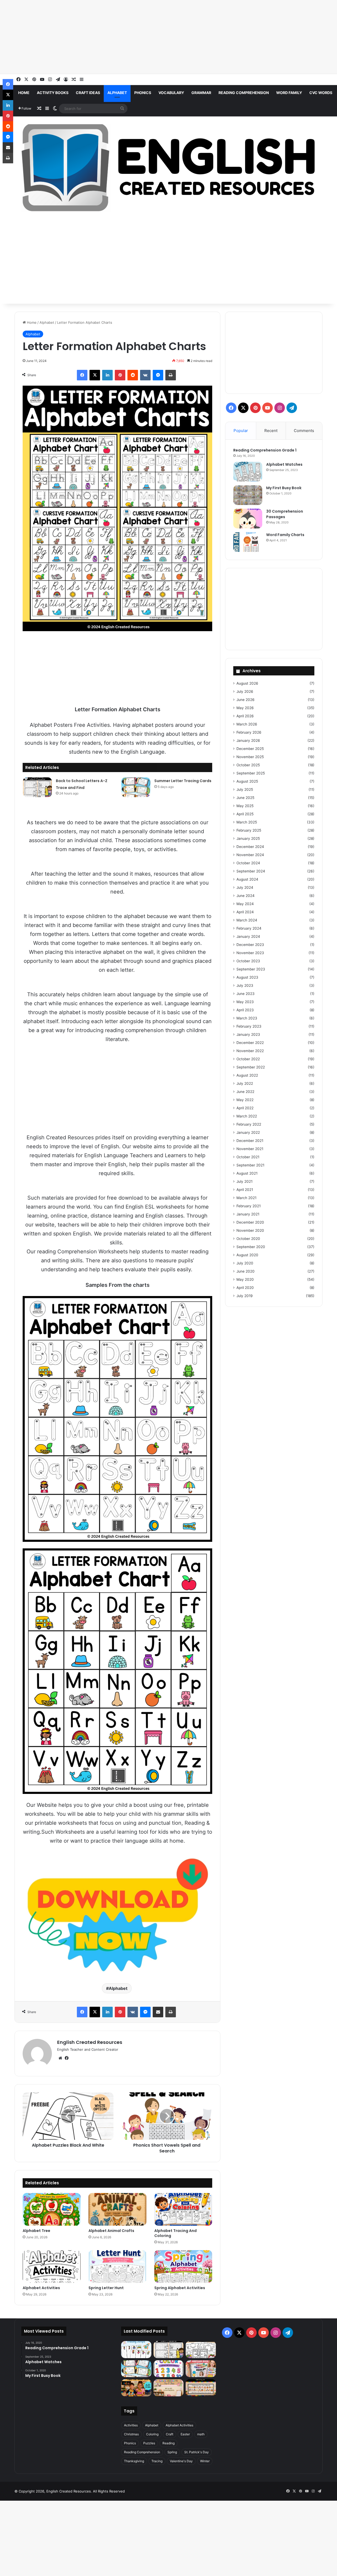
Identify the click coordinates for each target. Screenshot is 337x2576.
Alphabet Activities (41, 2288)
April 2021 (245, 1190)
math (201, 2434)
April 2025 (245, 814)
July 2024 (245, 887)
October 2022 (248, 1059)
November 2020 (250, 1230)
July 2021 (244, 1181)
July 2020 (245, 1263)
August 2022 (247, 1075)
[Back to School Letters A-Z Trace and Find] (37, 787)
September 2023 (251, 969)
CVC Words (321, 93)
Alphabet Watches (284, 464)
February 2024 (249, 928)
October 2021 (248, 1157)
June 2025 (245, 798)
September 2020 (251, 1247)
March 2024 (247, 920)
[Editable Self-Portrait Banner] (201, 2388)
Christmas (131, 2434)
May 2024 (245, 904)
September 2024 (251, 871)
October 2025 (248, 765)
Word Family (289, 93)
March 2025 (247, 822)
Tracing (157, 2461)
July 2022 (245, 1083)
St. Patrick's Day (197, 2452)
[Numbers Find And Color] (168, 2369)
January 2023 (248, 1034)
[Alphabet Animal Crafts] (117, 2209)
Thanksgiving (134, 2461)
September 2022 (251, 1067)
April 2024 (245, 912)
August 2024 (247, 879)
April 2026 (245, 716)
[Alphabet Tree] (52, 2209)
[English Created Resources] (168, 168)
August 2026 (247, 683)
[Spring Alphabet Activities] (183, 2266)
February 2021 (249, 1206)
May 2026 (245, 708)
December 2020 (250, 1222)
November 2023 (250, 953)
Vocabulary (171, 93)
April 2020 (245, 1288)
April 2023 (245, 1010)
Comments (304, 431)
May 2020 (245, 1279)
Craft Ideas (88, 93)
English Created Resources (90, 2042)
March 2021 (246, 1198)
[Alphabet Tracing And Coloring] (183, 2209)
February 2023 (249, 1026)
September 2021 (250, 1165)
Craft (170, 2434)
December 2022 (250, 1043)
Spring (172, 2452)
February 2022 (249, 1124)
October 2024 (248, 863)
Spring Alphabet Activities (180, 2288)
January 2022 (248, 1132)
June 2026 (246, 700)
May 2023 (245, 1002)
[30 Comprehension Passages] (248, 519)
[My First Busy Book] (248, 495)
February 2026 (249, 732)
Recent (271, 431)
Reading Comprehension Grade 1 (265, 450)
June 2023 (246, 994)
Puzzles (149, 2443)
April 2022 (245, 1108)
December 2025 (250, 749)
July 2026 (245, 691)
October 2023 (248, 961)
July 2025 (245, 789)
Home (24, 93)
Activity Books (53, 93)
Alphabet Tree (36, 2231)
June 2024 (246, 896)
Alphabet (117, 93)
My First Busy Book (284, 488)
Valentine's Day (181, 2461)
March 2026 (247, 724)
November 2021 (250, 1149)
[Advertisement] (158, 37)
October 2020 (248, 1239)
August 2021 (247, 1173)
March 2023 (247, 1018)
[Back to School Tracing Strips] (136, 2350)
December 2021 (250, 1141)
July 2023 (245, 985)
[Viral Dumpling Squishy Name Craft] (136, 2388)
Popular (241, 431)
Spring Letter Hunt (106, 2288)
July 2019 (245, 1296)
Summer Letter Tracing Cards (183, 781)
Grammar (201, 93)
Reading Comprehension (244, 93)
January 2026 (248, 740)
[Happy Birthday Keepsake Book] (201, 2369)
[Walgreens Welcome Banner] (168, 2388)
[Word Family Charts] (248, 542)
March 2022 (247, 1116)
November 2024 (250, 855)
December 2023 (250, 945)
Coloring (152, 2434)
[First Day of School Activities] (201, 2350)
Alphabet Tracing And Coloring (175, 2233)
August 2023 (247, 977)
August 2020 (247, 1255)
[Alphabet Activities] (52, 2266)
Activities (131, 2425)
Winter (205, 2461)
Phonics (143, 93)
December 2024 (250, 847)
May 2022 (245, 1100)
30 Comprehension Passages (285, 514)
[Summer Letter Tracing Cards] (136, 787)
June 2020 (246, 1271)
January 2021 (248, 1214)
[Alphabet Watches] (248, 472)
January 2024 (248, 936)
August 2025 (247, 781)
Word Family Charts (285, 535)
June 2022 (245, 1092)
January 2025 (248, 838)
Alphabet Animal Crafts (111, 2231)
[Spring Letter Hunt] (117, 2266)
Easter (185, 2434)
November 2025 (250, 757)
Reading (168, 2443)
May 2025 (245, 806)
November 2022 (250, 1051)
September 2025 (251, 773)
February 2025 (249, 830)
